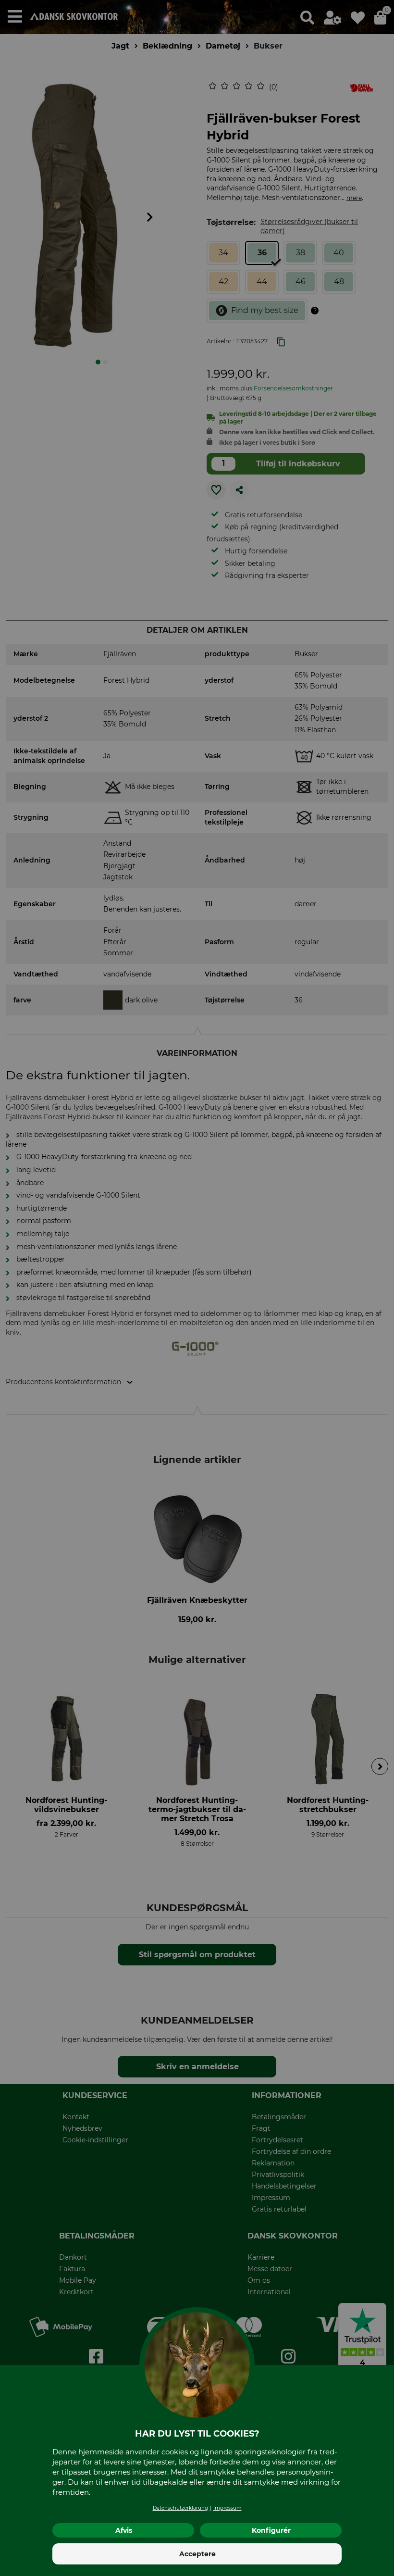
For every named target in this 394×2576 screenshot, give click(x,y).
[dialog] (197, 1288)
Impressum (228, 2508)
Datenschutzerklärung (180, 2508)
